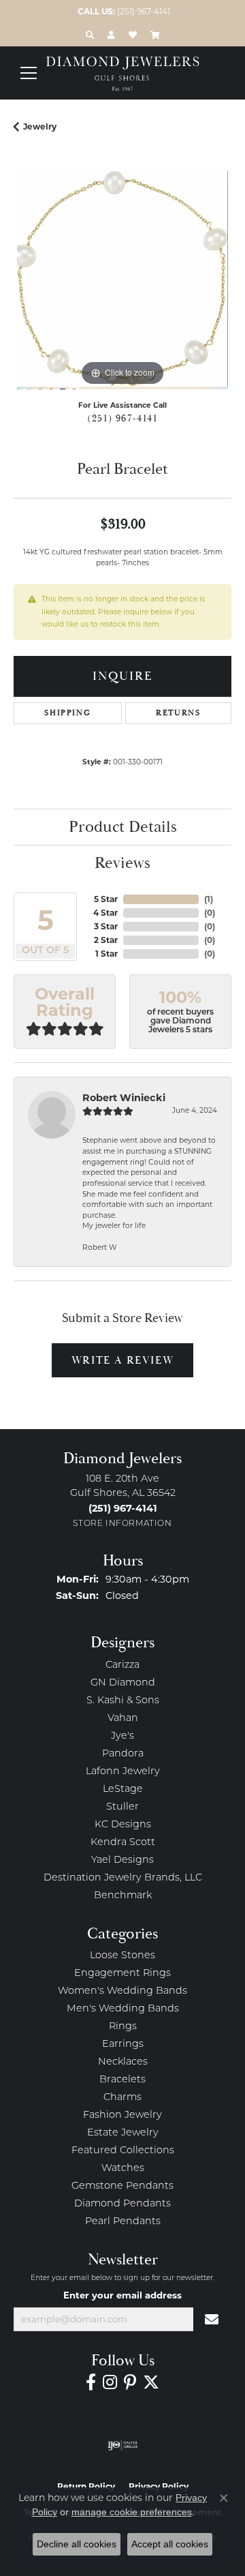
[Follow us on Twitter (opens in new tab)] (151, 2382)
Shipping (67, 713)
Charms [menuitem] (122, 2098)
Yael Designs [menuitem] (122, 1860)
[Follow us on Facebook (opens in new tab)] (91, 2382)
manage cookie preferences (132, 2512)
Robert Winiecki (124, 1098)
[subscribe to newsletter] (212, 2320)
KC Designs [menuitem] (123, 1825)
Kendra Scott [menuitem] (123, 1843)
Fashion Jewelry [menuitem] (122, 2115)
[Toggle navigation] (29, 73)
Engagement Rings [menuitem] (122, 1974)
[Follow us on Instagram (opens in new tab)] (110, 2382)
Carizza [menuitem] (122, 1665)
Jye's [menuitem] (122, 1736)
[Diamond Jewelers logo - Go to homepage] (123, 74)
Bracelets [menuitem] (122, 2080)
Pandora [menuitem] (123, 1754)
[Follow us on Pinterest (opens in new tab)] (130, 2382)
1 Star (107, 954)
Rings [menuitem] (123, 2027)
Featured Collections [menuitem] (123, 2151)
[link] (122, 12)
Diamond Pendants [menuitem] (122, 2204)
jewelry (40, 126)
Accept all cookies (170, 2544)
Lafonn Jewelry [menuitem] (123, 1772)
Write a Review (122, 1360)
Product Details (123, 827)
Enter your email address (122, 2295)
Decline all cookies (77, 2544)
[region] (122, 280)
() (209, 899)
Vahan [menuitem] (123, 1719)
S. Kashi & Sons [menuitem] (123, 1701)
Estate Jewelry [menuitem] (123, 2133)
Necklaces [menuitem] (123, 2062)
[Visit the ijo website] (123, 2445)
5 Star (106, 899)
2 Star (106, 940)
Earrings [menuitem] (123, 2045)
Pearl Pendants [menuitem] (123, 2222)
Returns (178, 713)
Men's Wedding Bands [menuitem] (123, 2009)
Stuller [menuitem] (122, 1807)
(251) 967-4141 (122, 419)
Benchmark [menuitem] (123, 1896)
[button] (90, 35)
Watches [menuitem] (123, 2169)
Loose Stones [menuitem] (122, 1956)
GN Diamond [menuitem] (123, 1683)
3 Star (106, 926)
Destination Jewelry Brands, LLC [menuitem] (123, 1878)
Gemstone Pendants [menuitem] (122, 2186)
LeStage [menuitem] (123, 1789)
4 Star (105, 913)
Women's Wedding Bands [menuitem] (122, 1991)
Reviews (122, 863)
